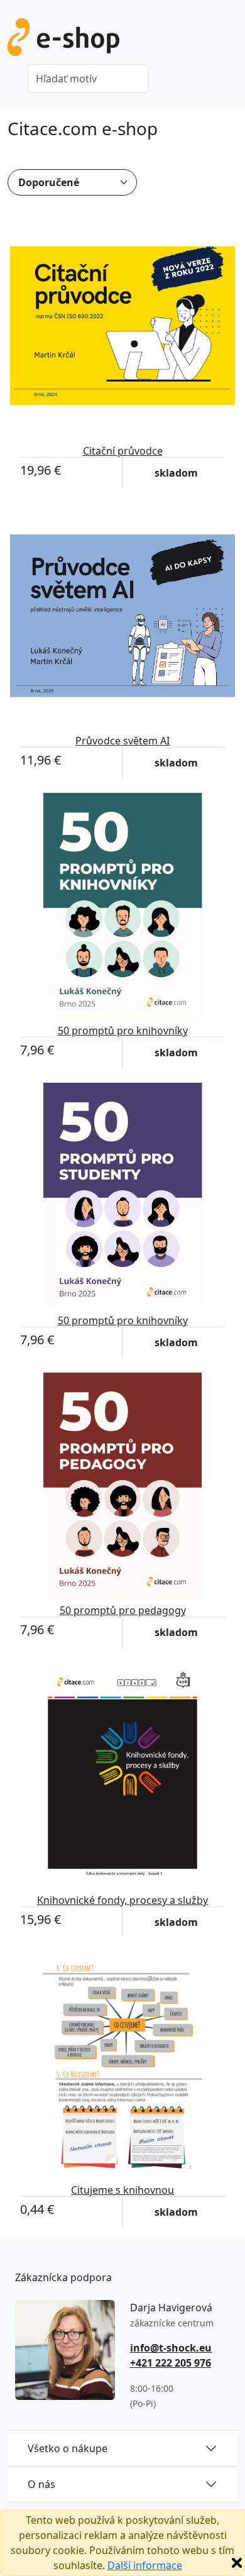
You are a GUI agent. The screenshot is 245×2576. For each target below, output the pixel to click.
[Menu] (230, 41)
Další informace (145, 2565)
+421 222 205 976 (171, 2363)
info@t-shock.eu (171, 2348)
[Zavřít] (237, 2563)
